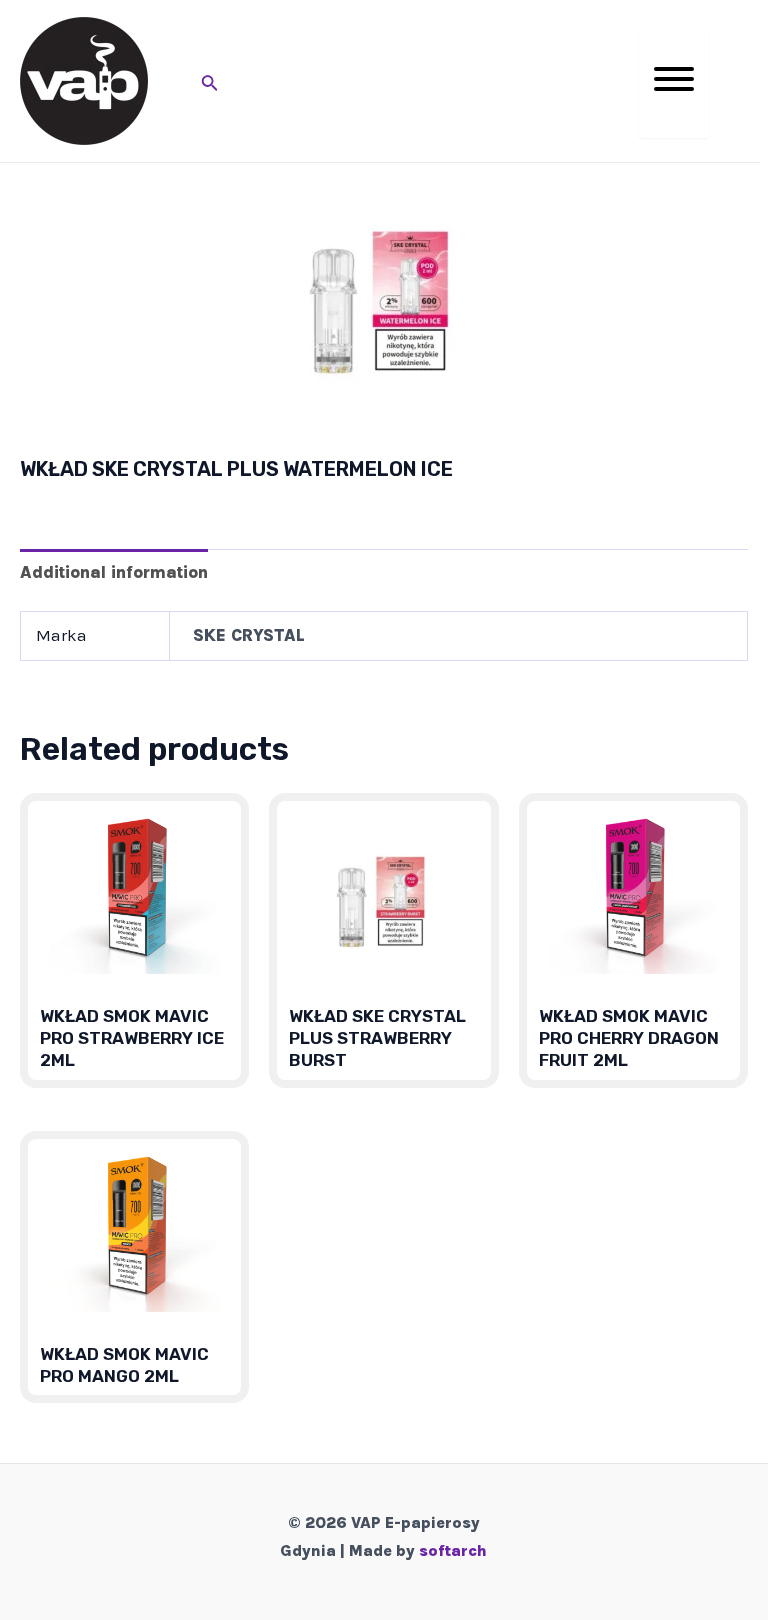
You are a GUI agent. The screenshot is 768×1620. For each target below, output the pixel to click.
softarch (453, 1550)
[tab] (114, 571)
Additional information (114, 572)
